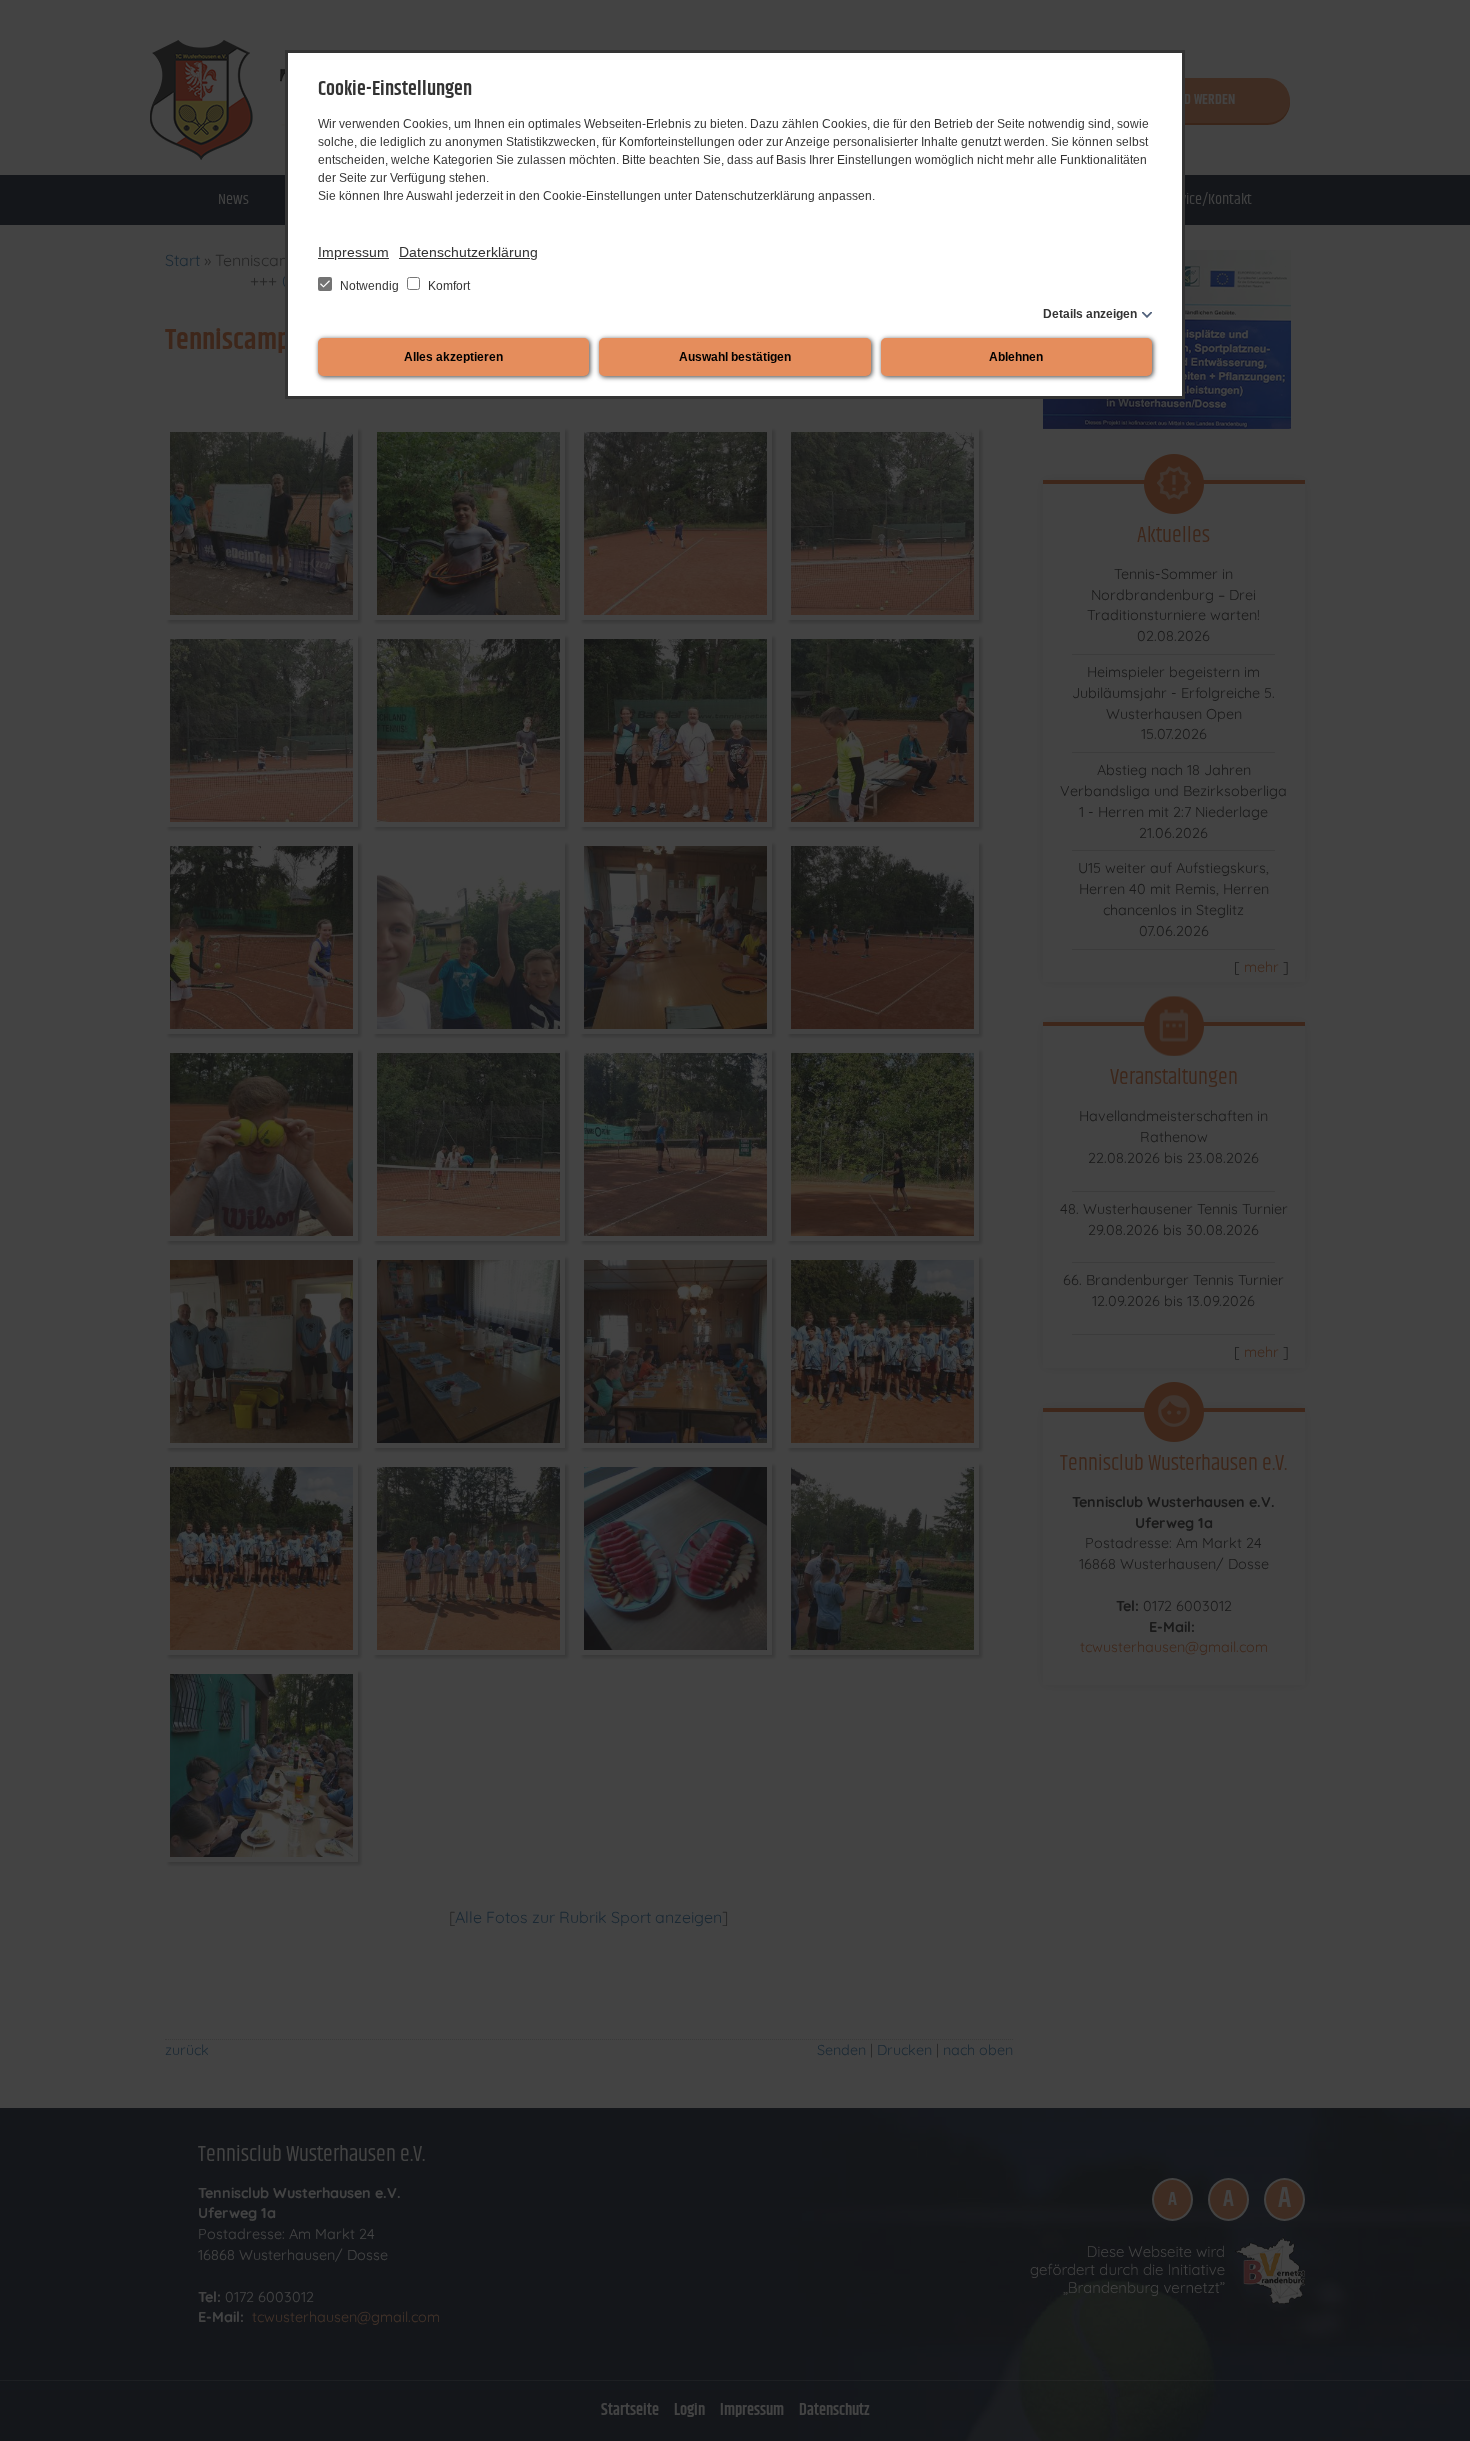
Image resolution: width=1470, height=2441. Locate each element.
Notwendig (369, 286)
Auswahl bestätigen (735, 357)
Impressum (353, 252)
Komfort (447, 286)
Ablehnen (1016, 357)
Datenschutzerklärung (468, 252)
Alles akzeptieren (453, 357)
